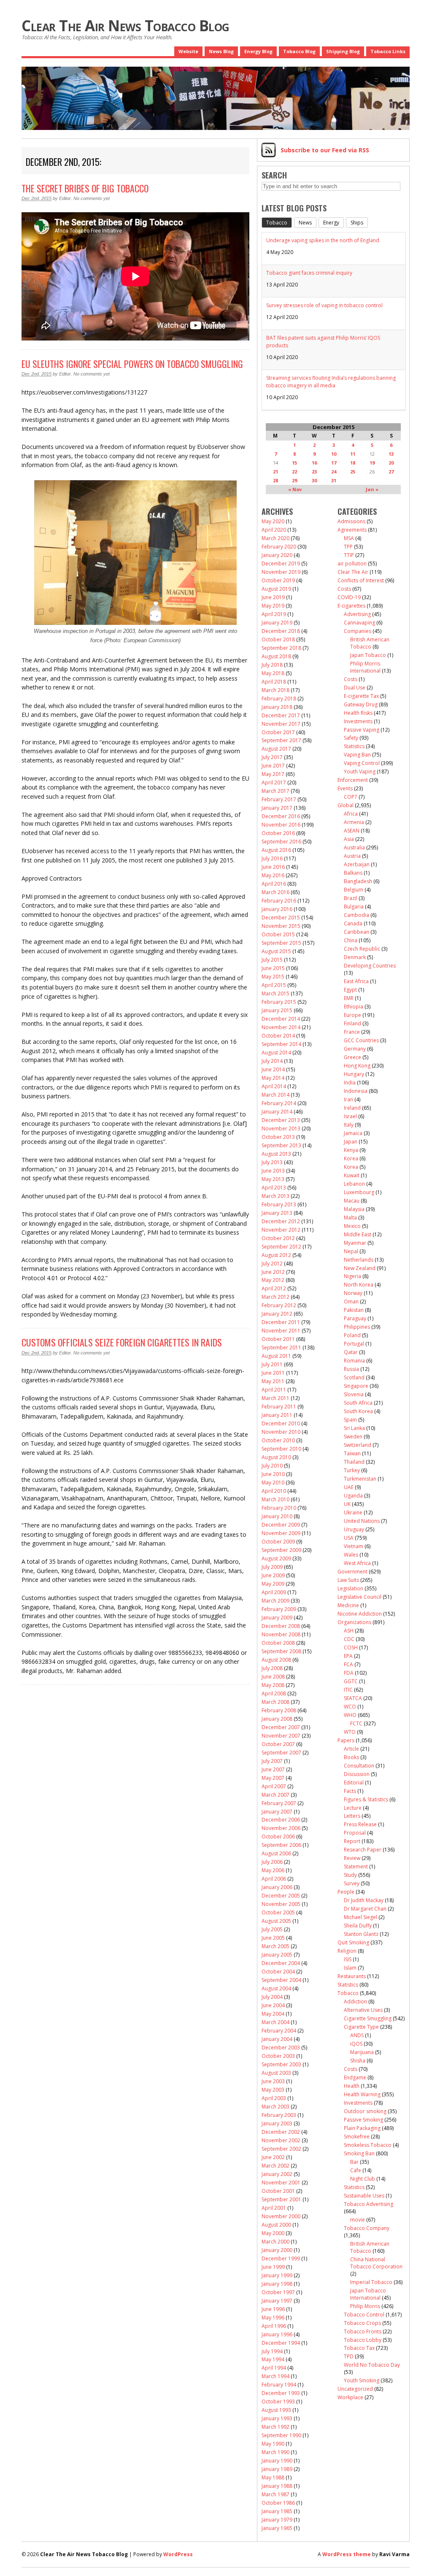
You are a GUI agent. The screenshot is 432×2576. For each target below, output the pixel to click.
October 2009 (278, 1542)
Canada (353, 923)
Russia (351, 1369)
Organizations (354, 1622)
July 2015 (272, 960)
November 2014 (281, 1027)
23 (314, 472)
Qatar (351, 1352)
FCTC (356, 1723)
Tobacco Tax (359, 2348)
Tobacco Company (367, 2228)
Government (352, 1572)
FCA (348, 1664)
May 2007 (273, 1778)
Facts (350, 1791)
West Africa (357, 1563)
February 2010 (279, 1508)
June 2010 (273, 1474)
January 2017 (277, 808)
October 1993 (278, 2402)
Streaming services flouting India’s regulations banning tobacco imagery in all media (331, 382)
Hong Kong (357, 1066)
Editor (65, 198)
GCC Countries (361, 1040)
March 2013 (275, 1196)
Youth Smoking (362, 2380)
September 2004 (281, 1980)
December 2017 (281, 715)
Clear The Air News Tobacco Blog (126, 26)
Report (352, 1841)
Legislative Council (359, 1597)
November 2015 (281, 926)
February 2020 (279, 547)
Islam (350, 1968)
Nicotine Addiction (360, 1614)
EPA (348, 1656)
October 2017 (278, 732)
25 (353, 472)
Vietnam (354, 1546)
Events (345, 788)
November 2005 (281, 1904)
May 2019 (273, 606)
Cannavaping (359, 623)
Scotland (354, 1377)
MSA (349, 538)
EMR (349, 998)
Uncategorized (355, 2389)
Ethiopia (354, 1007)
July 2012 (272, 1264)
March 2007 (275, 1795)
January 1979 (277, 2520)
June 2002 (273, 2157)
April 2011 (274, 1390)
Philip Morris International (365, 667)
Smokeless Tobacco (368, 2145)
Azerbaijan (357, 864)
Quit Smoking (353, 1942)
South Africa (358, 1403)
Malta (350, 1218)
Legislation (350, 1588)
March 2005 (275, 1946)
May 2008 (273, 1685)
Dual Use (355, 688)
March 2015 (275, 993)
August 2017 (276, 749)
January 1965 (277, 2528)
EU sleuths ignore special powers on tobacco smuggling (132, 364)
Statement (356, 1866)
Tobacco (348, 1993)
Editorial (354, 1783)
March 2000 (275, 2242)
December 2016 (281, 816)
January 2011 (277, 1415)
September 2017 (281, 740)
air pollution (352, 564)
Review (352, 1858)
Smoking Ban (359, 2153)
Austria (352, 856)
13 (391, 454)
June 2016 (273, 867)
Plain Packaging (362, 2128)
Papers (346, 1740)
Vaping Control (362, 763)
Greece (352, 1057)
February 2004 (279, 2031)
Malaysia (354, 1209)
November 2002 (281, 2140)
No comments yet (92, 198)
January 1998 (277, 2284)
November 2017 (281, 724)
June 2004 (273, 2005)
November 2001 (281, 2183)
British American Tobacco (370, 643)
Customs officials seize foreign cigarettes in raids (122, 1342)
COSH (351, 1648)
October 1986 (278, 2503)
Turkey (352, 1470)
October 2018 (278, 639)
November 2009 (281, 1533)
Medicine (348, 1605)
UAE (349, 1487)
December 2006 (281, 1820)
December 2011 (281, 1322)
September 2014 (281, 1044)
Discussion (357, 1774)
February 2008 (279, 1710)
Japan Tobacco (368, 655)
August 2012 (276, 1255)
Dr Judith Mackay (364, 1900)
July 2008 (272, 1668)
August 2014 (276, 1053)
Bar (354, 2162)
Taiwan (352, 1453)
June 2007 (273, 1769)
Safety (351, 738)
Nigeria (352, 1276)
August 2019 (276, 589)
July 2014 (272, 1061)
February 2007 (279, 1803)
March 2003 (275, 2107)
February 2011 (279, 1407)
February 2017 (279, 799)
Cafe (356, 2170)
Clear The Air (353, 572)
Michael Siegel (360, 1917)
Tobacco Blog (299, 51)
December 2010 (281, 1423)
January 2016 (277, 909)
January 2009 (277, 1618)
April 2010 (274, 1491)
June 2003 (273, 2081)
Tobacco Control (364, 2315)
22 (294, 472)
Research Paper (363, 1850)
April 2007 (274, 1786)
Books (351, 1757)
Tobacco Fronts (363, 2331)
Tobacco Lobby (363, 2340)
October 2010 (278, 1440)
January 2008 (277, 1719)
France (352, 1032)
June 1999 (273, 2267)
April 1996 (274, 2326)
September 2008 (281, 1651)
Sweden (353, 1437)
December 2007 (281, 1727)
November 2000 (281, 2216)
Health (352, 2086)
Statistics (354, 746)
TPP (348, 547)
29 (294, 480)
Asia (349, 839)
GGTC (351, 1681)
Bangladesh (358, 881)
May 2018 (273, 673)
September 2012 (281, 1247)
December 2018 (281, 631)
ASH (349, 1631)
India (350, 1083)
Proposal (355, 1833)
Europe (352, 1015)
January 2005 (277, 1955)
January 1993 (277, 2418)
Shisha (358, 2061)
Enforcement (353, 780)
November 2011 (281, 1331)
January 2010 (277, 1516)
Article (351, 1749)
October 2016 (278, 833)
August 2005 (276, 1921)
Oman (351, 1302)
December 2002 (281, 2132)
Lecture (353, 1808)
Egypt (350, 990)
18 (353, 463)
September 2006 (281, 1845)
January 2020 (277, 555)
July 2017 (272, 757)
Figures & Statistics (366, 1799)
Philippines (357, 1327)
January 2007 (277, 1812)
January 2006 (277, 1887)
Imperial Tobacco (371, 2282)
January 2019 (277, 623)
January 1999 (277, 2275)
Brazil (351, 898)
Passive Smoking (363, 2120)
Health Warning (362, 2094)
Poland (352, 1335)
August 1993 (276, 2410)
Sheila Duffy (358, 1926)
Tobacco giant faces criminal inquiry (309, 273)
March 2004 (275, 2022)
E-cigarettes (351, 606)
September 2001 (281, 2199)
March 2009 (275, 1601)
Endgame (355, 2077)
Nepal (351, 1251)
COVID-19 (349, 597)
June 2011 (273, 1373)
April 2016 (274, 884)
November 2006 (281, 1828)
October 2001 (278, 2191)
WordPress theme (347, 2554)
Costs (344, 589)
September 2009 (281, 1550)
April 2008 (274, 1693)
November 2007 (281, 1736)
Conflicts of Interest (361, 580)
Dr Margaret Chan (365, 1909)
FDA (349, 1673)
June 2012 (273, 1272)
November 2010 (281, 1432)
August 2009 (276, 1558)
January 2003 (277, 2123)
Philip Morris (365, 2306)
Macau (352, 1201)
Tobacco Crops (362, 2323)
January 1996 (277, 2334)
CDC (349, 1639)
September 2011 (281, 1347)
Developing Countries (370, 966)
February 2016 (279, 901)
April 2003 (274, 2098)
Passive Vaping (362, 730)
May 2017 (273, 774)
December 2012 (281, 1221)
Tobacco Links (388, 51)
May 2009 (273, 1584)
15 (294, 463)
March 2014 (275, 1095)
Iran (348, 1099)
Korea (351, 1158)
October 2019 (278, 580)
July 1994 (272, 2351)
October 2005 (278, 1912)
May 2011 (273, 1381)
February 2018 (279, 699)
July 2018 (272, 665)
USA (349, 1538)
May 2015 (273, 977)
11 (353, 454)
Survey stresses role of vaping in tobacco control (324, 305)
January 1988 (277, 2486)
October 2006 (278, 1837)
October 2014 (278, 1036)
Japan (351, 1142)
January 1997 (277, 2301)
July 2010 (272, 1466)
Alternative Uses (363, 2010)
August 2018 (276, 656)
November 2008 (281, 1634)
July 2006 (272, 1862)
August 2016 (276, 850)
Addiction (355, 2002)
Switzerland (358, 1445)
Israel (350, 1116)
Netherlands (359, 1260)
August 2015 (276, 951)
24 (334, 472)
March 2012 (275, 1297)
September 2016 (281, 842)
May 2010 (273, 1483)
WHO (350, 1715)
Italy (349, 1125)
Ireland (352, 1108)
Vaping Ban (357, 755)
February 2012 (279, 1305)
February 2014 (279, 1103)
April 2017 (274, 783)
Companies (358, 631)
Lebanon (354, 1184)
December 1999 (281, 2258)
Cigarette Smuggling (368, 2018)
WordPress (178, 2554)
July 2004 (272, 1997)
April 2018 (274, 682)
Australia (354, 847)
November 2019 (281, 572)
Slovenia (354, 1394)
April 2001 (274, 2208)
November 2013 (281, 1129)
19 (372, 463)
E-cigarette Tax (361, 696)
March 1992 (275, 2427)
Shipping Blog (343, 51)
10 (334, 454)
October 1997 (278, 2292)
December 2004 (281, 1963)
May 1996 (273, 2318)
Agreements (352, 530)
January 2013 (277, 1213)
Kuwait (352, 1175)
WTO (350, 1732)
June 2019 (273, 597)
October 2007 (278, 1744)
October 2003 (278, 2056)
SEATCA (353, 1698)
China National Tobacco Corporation (376, 2263)
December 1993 (281, 2393)
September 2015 (281, 943)
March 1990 (275, 2452)
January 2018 (277, 707)
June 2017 (273, 766)
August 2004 (276, 1988)
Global (346, 805)
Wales (351, 1555)
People (346, 1892)
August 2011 (276, 1356)
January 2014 (277, 1112)
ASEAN (352, 831)
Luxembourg (359, 1192)
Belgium (354, 890)
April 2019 (274, 614)
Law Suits (348, 1580)
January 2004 (277, 2039)
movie (358, 2220)
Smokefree (357, 2137)
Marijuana (362, 2052)
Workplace (350, 2397)
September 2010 (281, 1449)
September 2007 (281, 1753)
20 (391, 463)
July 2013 (272, 1162)
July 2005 (272, 1929)
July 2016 (272, 858)
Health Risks (358, 713)
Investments (358, 721)
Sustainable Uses (364, 2196)
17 (334, 463)
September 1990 (281, 2435)
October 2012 (278, 1238)
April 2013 (274, 1188)
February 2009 (279, 1609)
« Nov (295, 489)
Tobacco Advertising (369, 2204)
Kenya (351, 1150)
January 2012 (277, 1314)
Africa (351, 814)
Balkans (353, 873)
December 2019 (281, 564)
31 (334, 480)
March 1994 (275, 2376)
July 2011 (272, 1364)
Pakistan (354, 1310)
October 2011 (278, 1339)
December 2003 (281, 2048)
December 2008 (281, 1626)
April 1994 (274, 2368)
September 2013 (281, 1145)
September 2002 (281, 2149)
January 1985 (277, 2511)
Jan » (372, 489)
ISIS (348, 1959)
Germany (355, 1049)
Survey (352, 1883)
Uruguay (354, 1529)
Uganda (353, 1496)
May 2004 (273, 2014)
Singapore (356, 1386)
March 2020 (275, 538)
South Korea (358, 1411)
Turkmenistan (360, 1479)
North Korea (359, 1285)
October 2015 (278, 934)
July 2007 (272, 1761)
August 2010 (276, 1457)
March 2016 (275, 892)
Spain (350, 1420)
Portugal (354, 1344)
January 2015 (277, 1010)
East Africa (356, 981)
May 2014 (273, 1078)
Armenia (354, 822)
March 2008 (275, 1702)
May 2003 (273, 2090)
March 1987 (275, 2494)
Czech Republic (362, 949)
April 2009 (274, 1592)
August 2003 (276, 2073)
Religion (347, 1951)
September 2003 (281, 2064)
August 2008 (276, 1660)
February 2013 (279, 1204)
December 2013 (281, 1120)
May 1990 (273, 2444)
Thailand (354, 1462)
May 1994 (273, 2359)
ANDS (357, 2035)
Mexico (352, 1226)
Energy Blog (258, 51)
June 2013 (273, 1171)
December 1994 (281, 2343)
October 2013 (278, 1137)
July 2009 (272, 1567)
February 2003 (279, 2115)
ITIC (348, 1690)
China (351, 940)
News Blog (221, 51)
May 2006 (273, 1870)
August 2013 (276, 1154)
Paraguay (355, 1318)
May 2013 (273, 1179)
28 (275, 480)
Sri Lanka (354, 1428)
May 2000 (273, 2233)
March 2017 (275, 791)
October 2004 (278, 1972)
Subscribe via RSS (325, 150)
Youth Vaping (360, 772)
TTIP (349, 555)
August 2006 (276, 1853)
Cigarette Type (361, 2027)
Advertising (357, 614)
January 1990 (277, 2461)
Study (350, 1875)
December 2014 (281, 1019)
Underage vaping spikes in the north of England (323, 240)
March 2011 (275, 1398)
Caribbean (356, 932)
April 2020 (274, 530)
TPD (349, 2356)
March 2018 (275, 690)
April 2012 (274, 1288)
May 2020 (273, 521)
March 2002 (275, 2166)
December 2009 (281, 1525)
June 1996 (273, 2309)
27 (391, 472)
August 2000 (276, 2225)
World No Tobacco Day (372, 2365)
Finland (352, 1023)
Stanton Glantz (361, 1934)
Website (188, 51)
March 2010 (275, 1499)
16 (314, 463)
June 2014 (273, 1069)
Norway (353, 1293)
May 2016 (273, 875)
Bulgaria (354, 907)
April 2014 (274, 1086)
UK (347, 1504)
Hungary (354, 1074)
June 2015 (273, 968)
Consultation (359, 1766)
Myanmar (355, 1243)
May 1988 (273, 2477)
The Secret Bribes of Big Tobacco (85, 188)
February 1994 (279, 2385)
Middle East (358, 1234)
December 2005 (281, 1896)
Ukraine (353, 1512)
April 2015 (274, 985)
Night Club (363, 2179)
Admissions (351, 521)
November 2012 (281, 1230)
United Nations (362, 1521)
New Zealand (360, 1268)
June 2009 (273, 1575)
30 (314, 480)
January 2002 (277, 2174)
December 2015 (281, 918)
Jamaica (353, 1133)
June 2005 (273, 1938)
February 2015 (279, 1002)
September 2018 (281, 648)
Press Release (360, 1824)
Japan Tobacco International (368, 2294)
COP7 (351, 797)
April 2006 (274, 1879)
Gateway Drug (361, 704)
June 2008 (273, 1677)
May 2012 (273, 1280)
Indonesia (356, 1091)
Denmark (355, 957)
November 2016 (281, 825)
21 (275, 472)
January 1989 (277, 2469)
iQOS (356, 2044)
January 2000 (277, 2250)
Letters (352, 1816)
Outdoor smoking (365, 2111)
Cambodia (356, 915)
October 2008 (278, 1643)
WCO (350, 1707)
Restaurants (352, 1976)
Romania (354, 1361)
